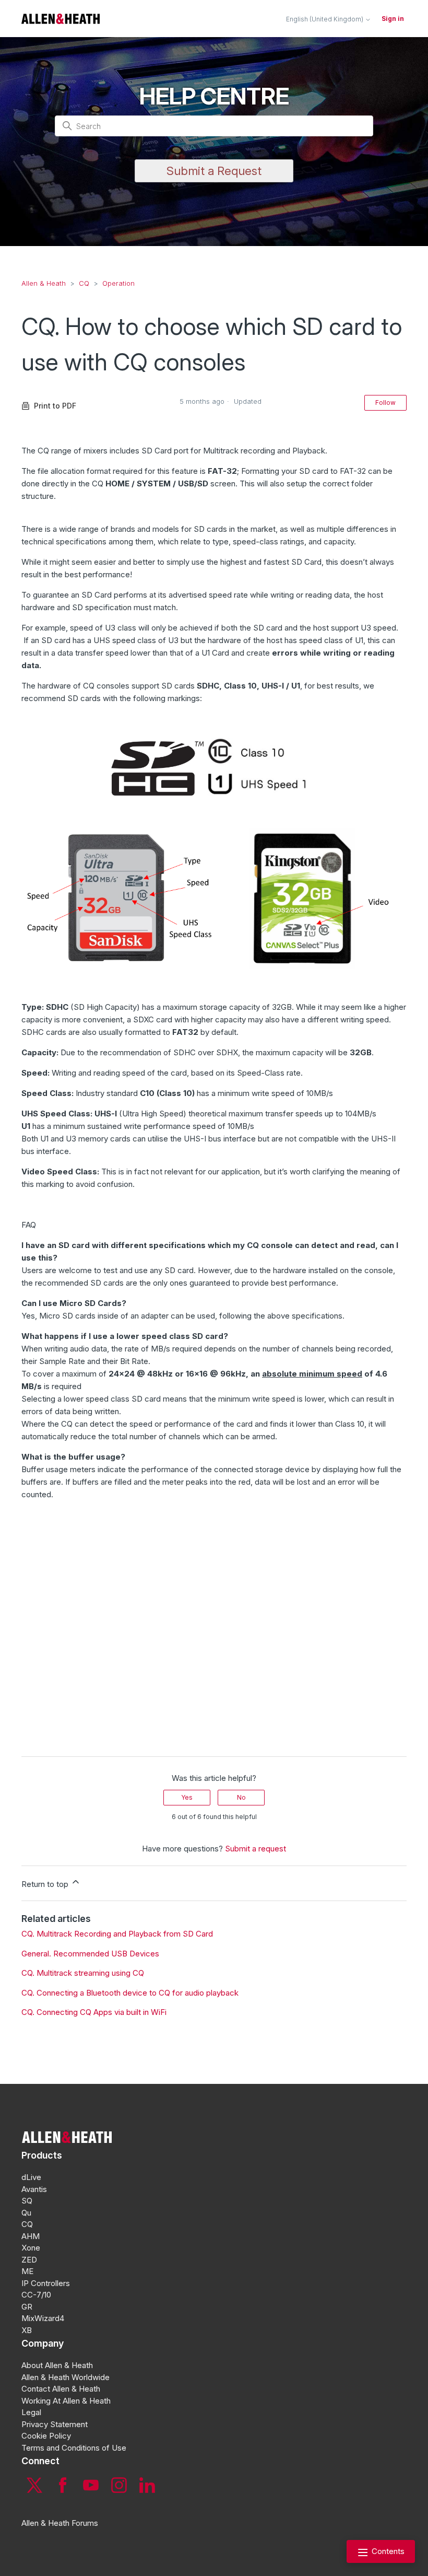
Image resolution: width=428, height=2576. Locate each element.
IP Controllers (46, 2283)
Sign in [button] (393, 19)
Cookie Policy (46, 2436)
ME (27, 2271)
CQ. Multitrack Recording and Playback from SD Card (117, 1934)
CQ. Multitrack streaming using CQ (83, 1973)
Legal (31, 2412)
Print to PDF (55, 406)
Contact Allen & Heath (61, 2389)
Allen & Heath (44, 283)
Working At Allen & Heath (66, 2401)
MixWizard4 (43, 2318)
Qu (26, 2213)
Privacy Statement (55, 2424)
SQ (27, 2201)
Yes (187, 1797)
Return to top (46, 1884)
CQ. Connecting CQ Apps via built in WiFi (94, 2012)
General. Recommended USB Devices (90, 1954)
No (241, 1797)
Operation (118, 283)
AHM (31, 2236)
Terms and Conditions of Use (74, 2448)
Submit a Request (214, 171)
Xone (31, 2248)
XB (27, 2330)
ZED (29, 2260)
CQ (84, 283)
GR (27, 2307)
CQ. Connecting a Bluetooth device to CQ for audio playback (130, 1993)
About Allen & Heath (57, 2365)
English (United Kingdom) (325, 19)
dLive (31, 2177)
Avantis (34, 2189)
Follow (385, 403)
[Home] (61, 19)
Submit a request (255, 1849)
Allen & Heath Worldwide (66, 2377)
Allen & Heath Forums (60, 2523)
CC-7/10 (36, 2295)
